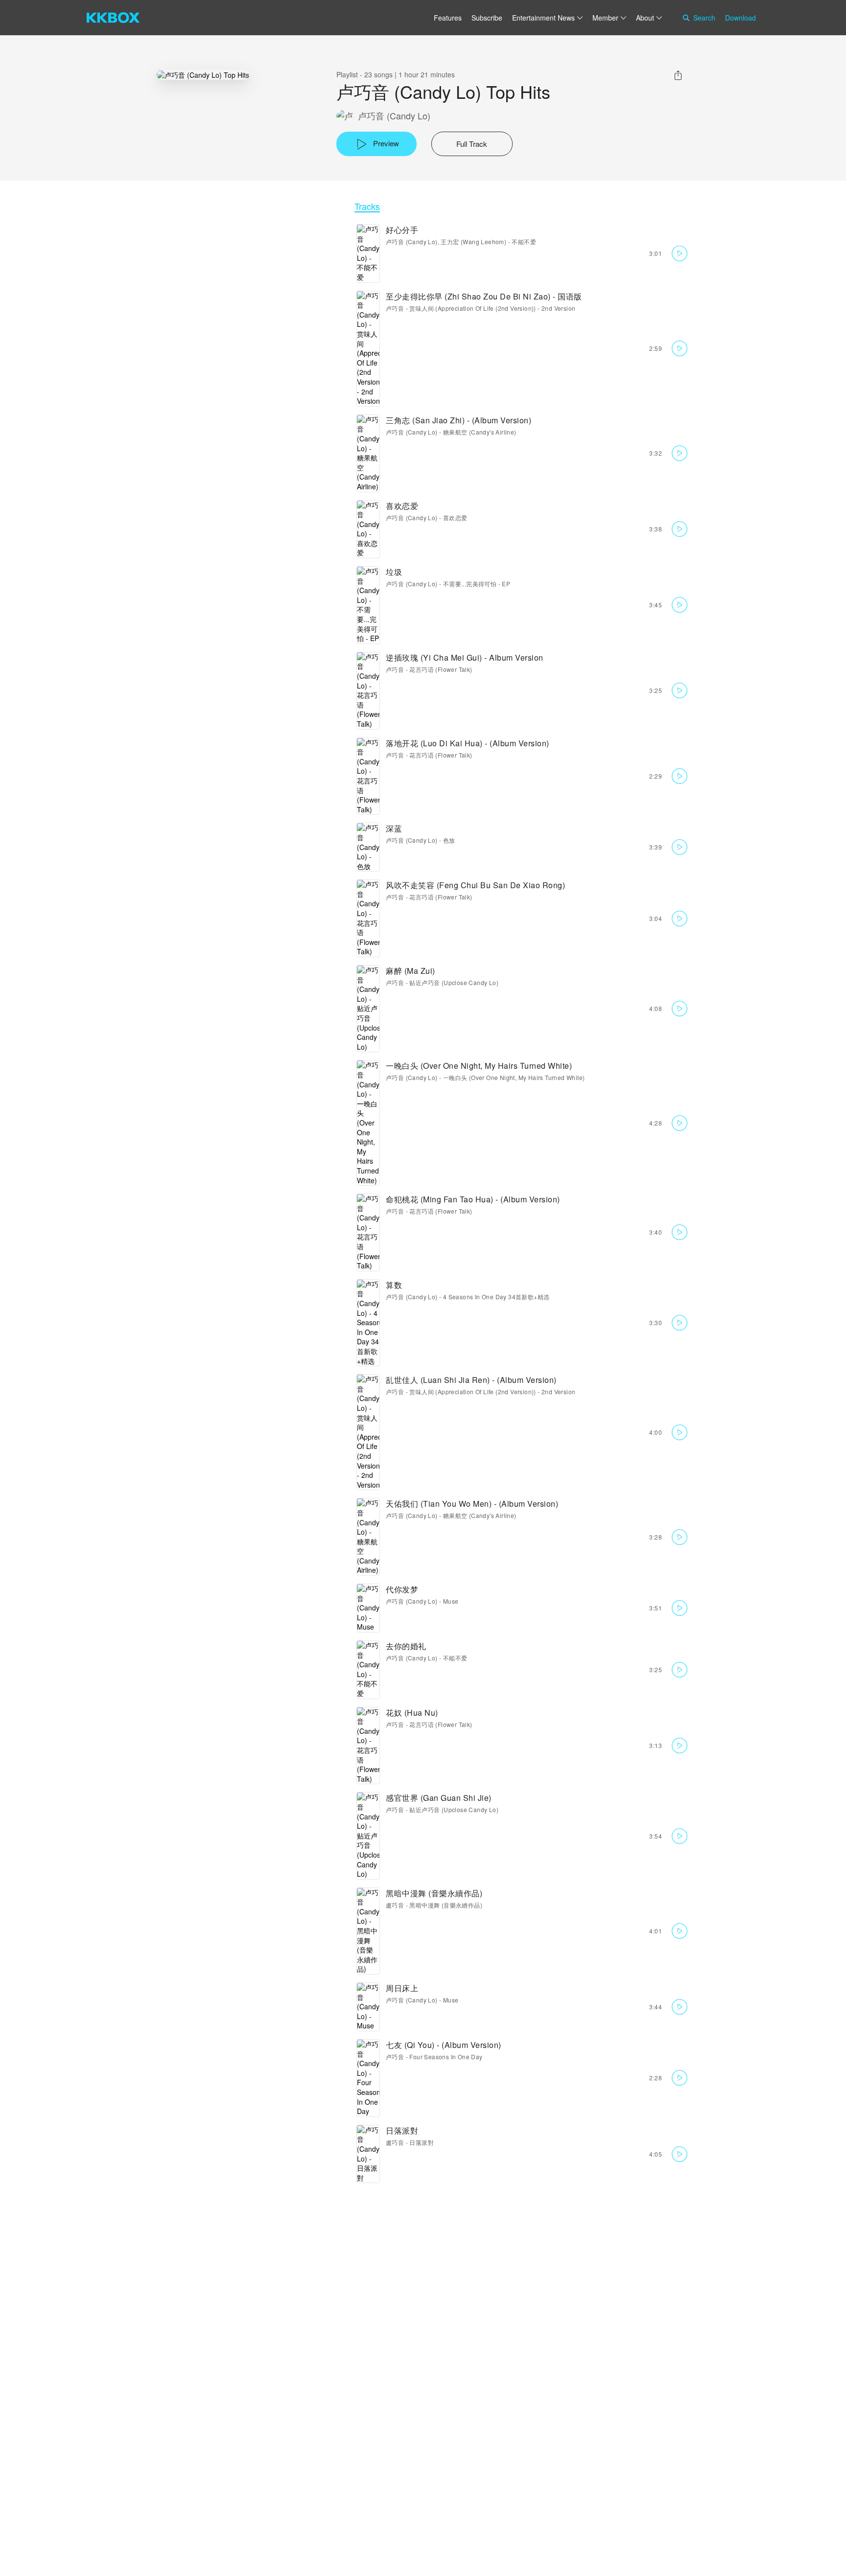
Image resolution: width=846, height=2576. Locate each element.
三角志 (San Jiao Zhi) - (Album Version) (458, 420)
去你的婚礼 (406, 1646)
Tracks (367, 206)
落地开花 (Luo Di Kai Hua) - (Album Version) (468, 743)
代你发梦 (402, 1589)
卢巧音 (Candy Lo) (394, 116)
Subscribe (487, 18)
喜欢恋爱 (402, 506)
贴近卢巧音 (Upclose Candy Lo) (454, 982)
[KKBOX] (113, 18)
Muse (451, 1601)
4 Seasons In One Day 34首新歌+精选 (496, 1297)
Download (740, 18)
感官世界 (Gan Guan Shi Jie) (439, 1798)
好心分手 (402, 230)
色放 (449, 840)
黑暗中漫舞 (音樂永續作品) (434, 1893)
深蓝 (394, 828)
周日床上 (402, 1988)
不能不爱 (524, 241)
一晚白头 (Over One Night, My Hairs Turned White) (479, 1066)
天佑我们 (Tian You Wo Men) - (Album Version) (472, 1504)
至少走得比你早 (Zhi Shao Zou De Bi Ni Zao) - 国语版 (484, 296)
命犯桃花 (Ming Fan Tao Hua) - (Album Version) (473, 1199)
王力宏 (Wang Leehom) (473, 241)
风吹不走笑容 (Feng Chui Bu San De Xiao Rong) (475, 885)
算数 (394, 1285)
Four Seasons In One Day (446, 2057)
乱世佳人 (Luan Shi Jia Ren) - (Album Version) (471, 1380)
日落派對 (402, 2130)
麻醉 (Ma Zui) (411, 971)
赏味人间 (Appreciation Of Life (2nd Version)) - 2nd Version (492, 308)
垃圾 (394, 572)
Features (448, 18)
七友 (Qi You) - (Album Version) (444, 2045)
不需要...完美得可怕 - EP (477, 584)
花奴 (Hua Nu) (412, 1713)
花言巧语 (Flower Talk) (441, 669)
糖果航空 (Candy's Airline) (480, 432)
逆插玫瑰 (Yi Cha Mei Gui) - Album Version (465, 657)
